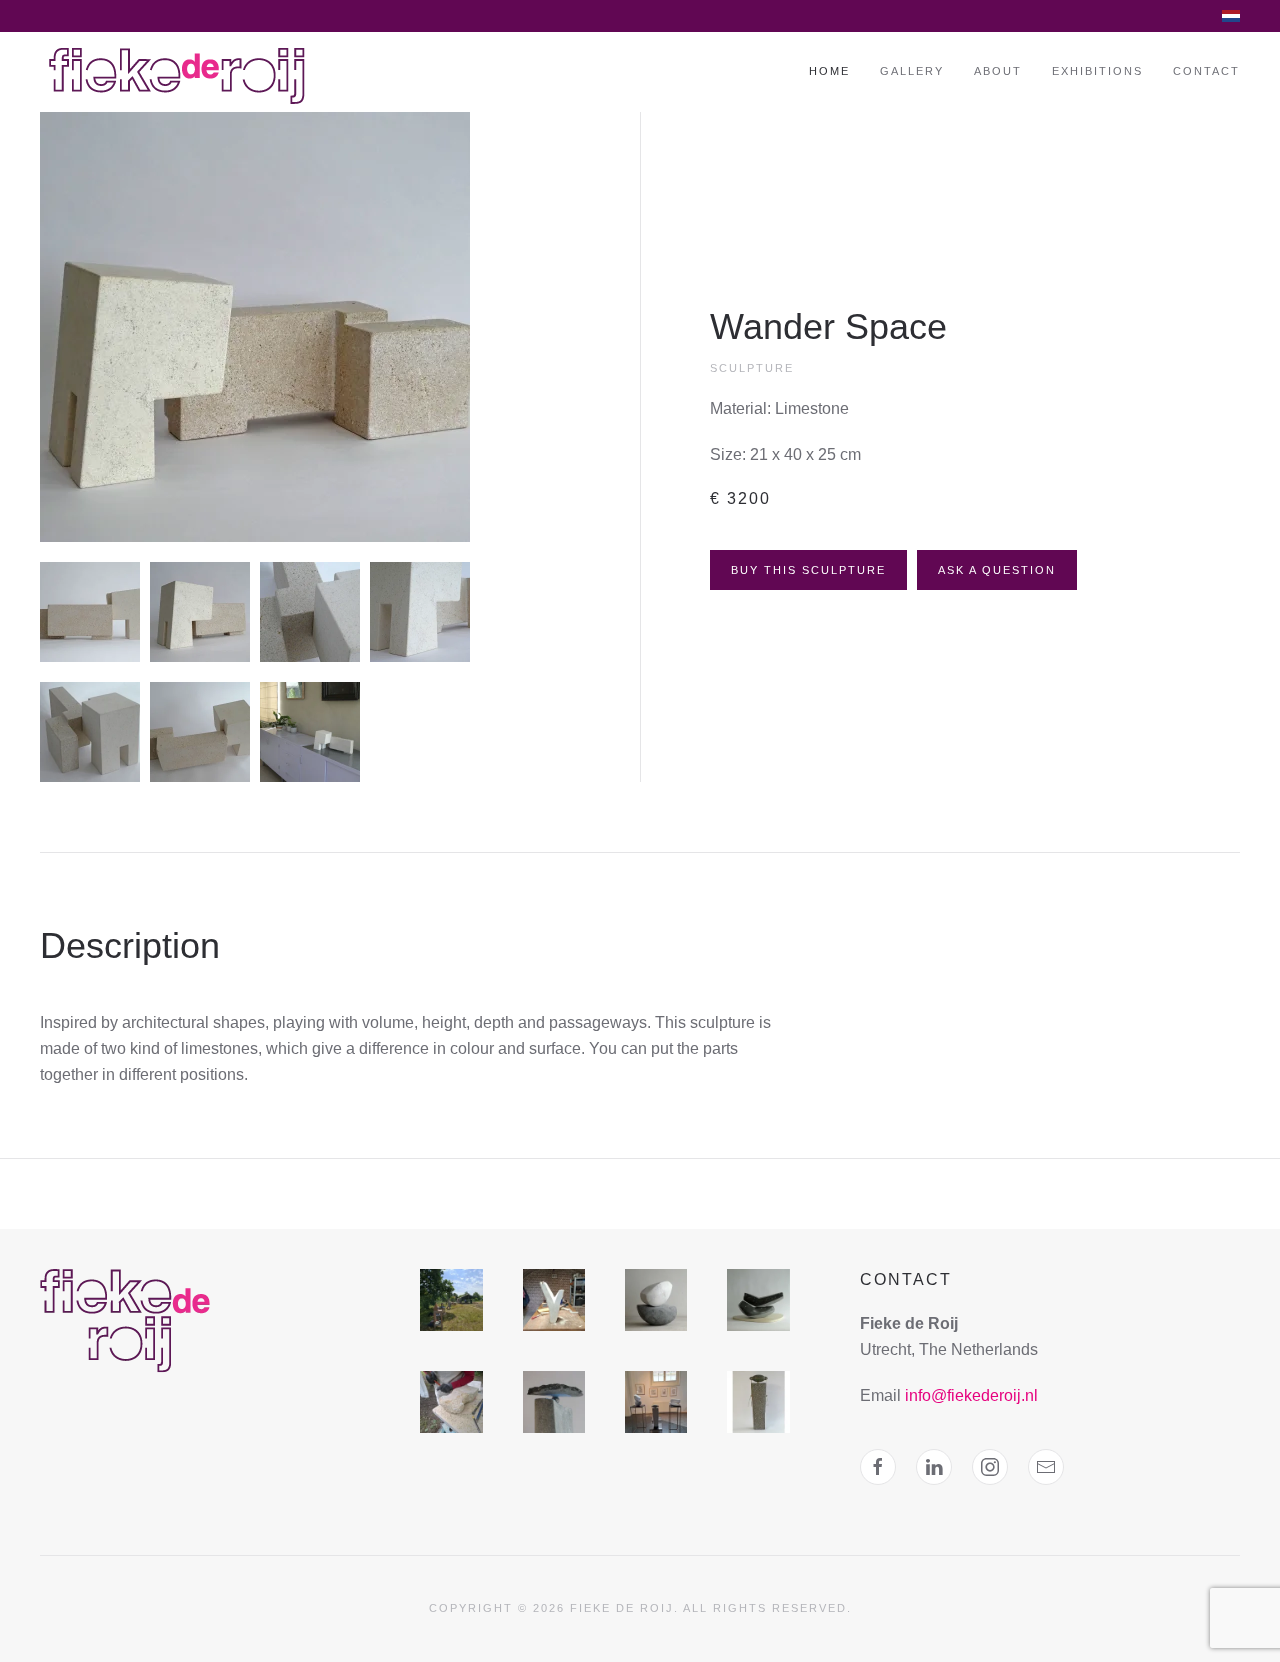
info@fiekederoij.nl (971, 1395)
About (998, 71)
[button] (255, 325)
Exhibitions (1097, 71)
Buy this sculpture (808, 570)
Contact (1206, 71)
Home (829, 71)
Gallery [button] (912, 71)
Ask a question (997, 570)
